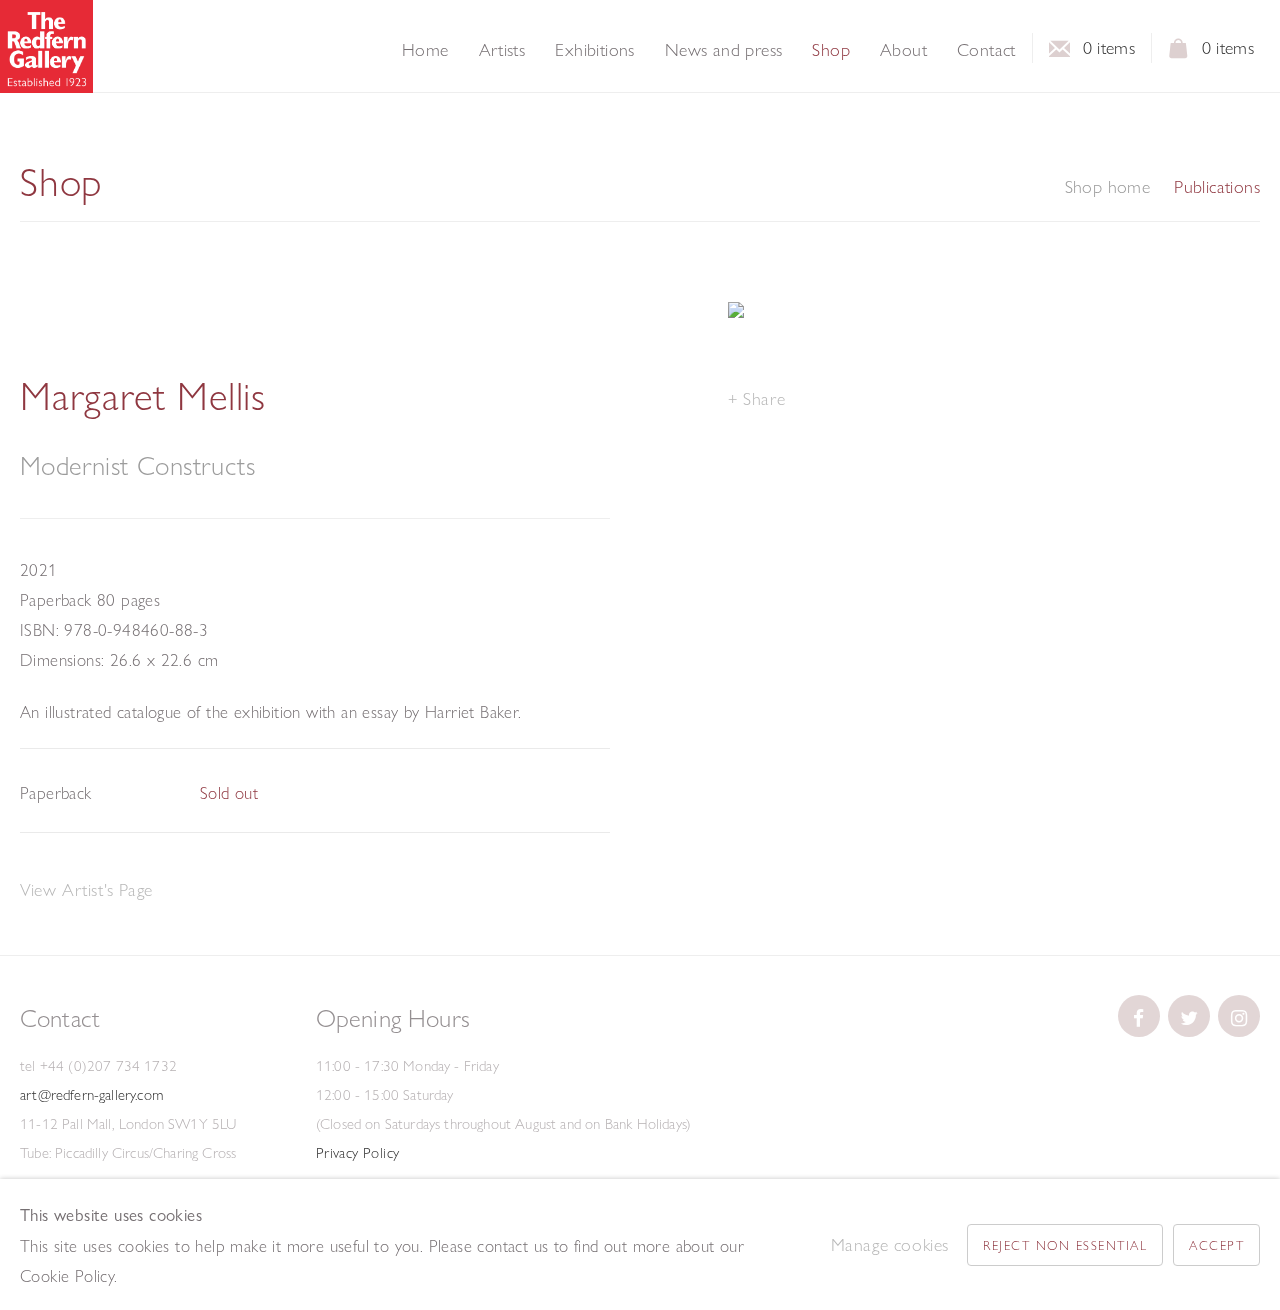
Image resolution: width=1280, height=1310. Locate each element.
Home (425, 50)
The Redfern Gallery (46, 46)
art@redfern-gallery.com (91, 1095)
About (903, 50)
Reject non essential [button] (1065, 1245)
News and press (724, 50)
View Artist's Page (86, 889)
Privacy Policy (358, 1153)
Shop (831, 50)
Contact (986, 50)
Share (764, 398)
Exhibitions (594, 50)
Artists (502, 50)
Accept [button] (1216, 1245)
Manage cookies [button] (890, 1244)
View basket (1179, 54)
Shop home (1108, 187)
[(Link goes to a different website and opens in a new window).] (1139, 1016)
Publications (1217, 187)
